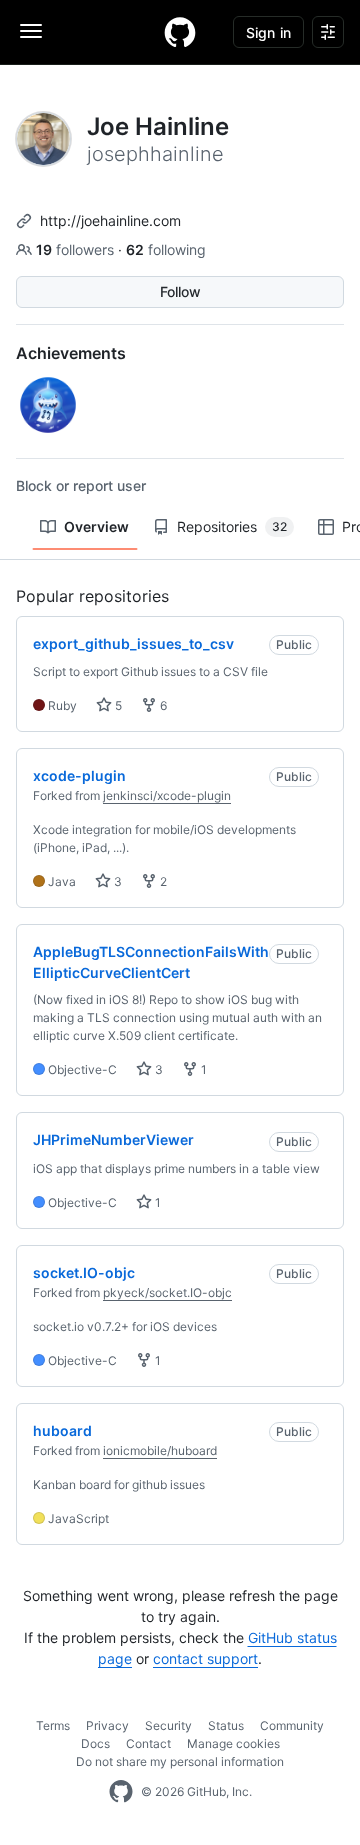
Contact (148, 1743)
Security (168, 1725)
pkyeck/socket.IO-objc (167, 1292)
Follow (180, 291)
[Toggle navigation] (31, 31)
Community (292, 1725)
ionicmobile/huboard (160, 1450)
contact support (205, 1658)
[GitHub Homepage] (121, 1792)
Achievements (71, 353)
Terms (53, 1725)
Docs (95, 1743)
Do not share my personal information (180, 1761)
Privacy (107, 1725)
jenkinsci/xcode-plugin (167, 795)
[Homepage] (180, 32)
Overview (96, 526)
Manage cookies (233, 1743)
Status (226, 1725)
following (166, 249)
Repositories (232, 526)
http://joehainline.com (110, 220)
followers (77, 249)
